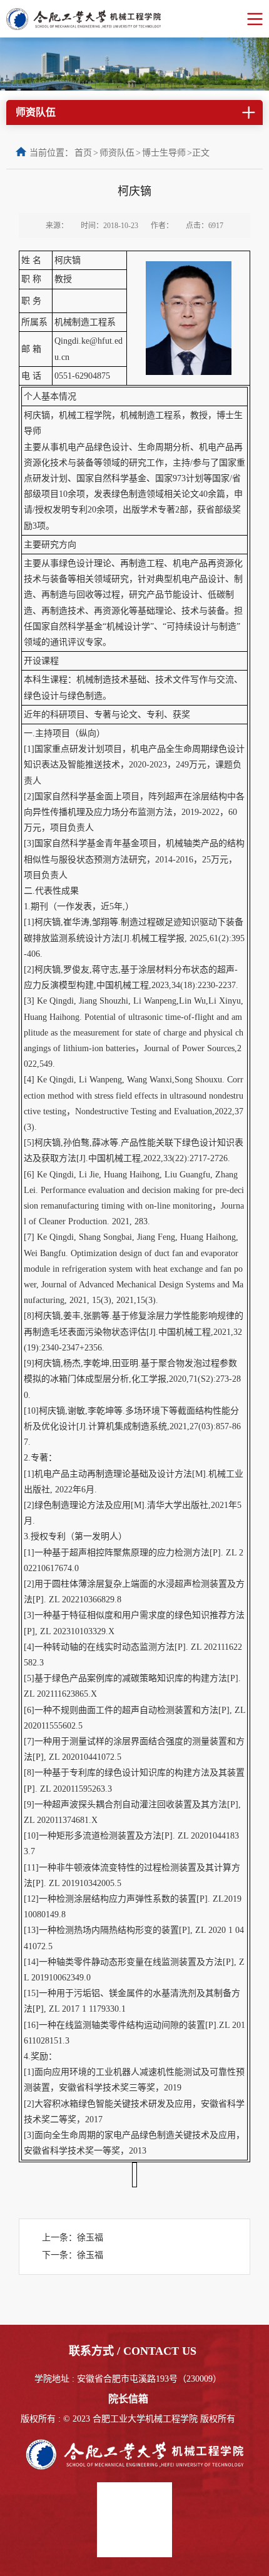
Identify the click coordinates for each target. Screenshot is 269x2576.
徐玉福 (90, 2238)
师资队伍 (117, 153)
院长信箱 (128, 2399)
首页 (83, 153)
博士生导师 (164, 153)
